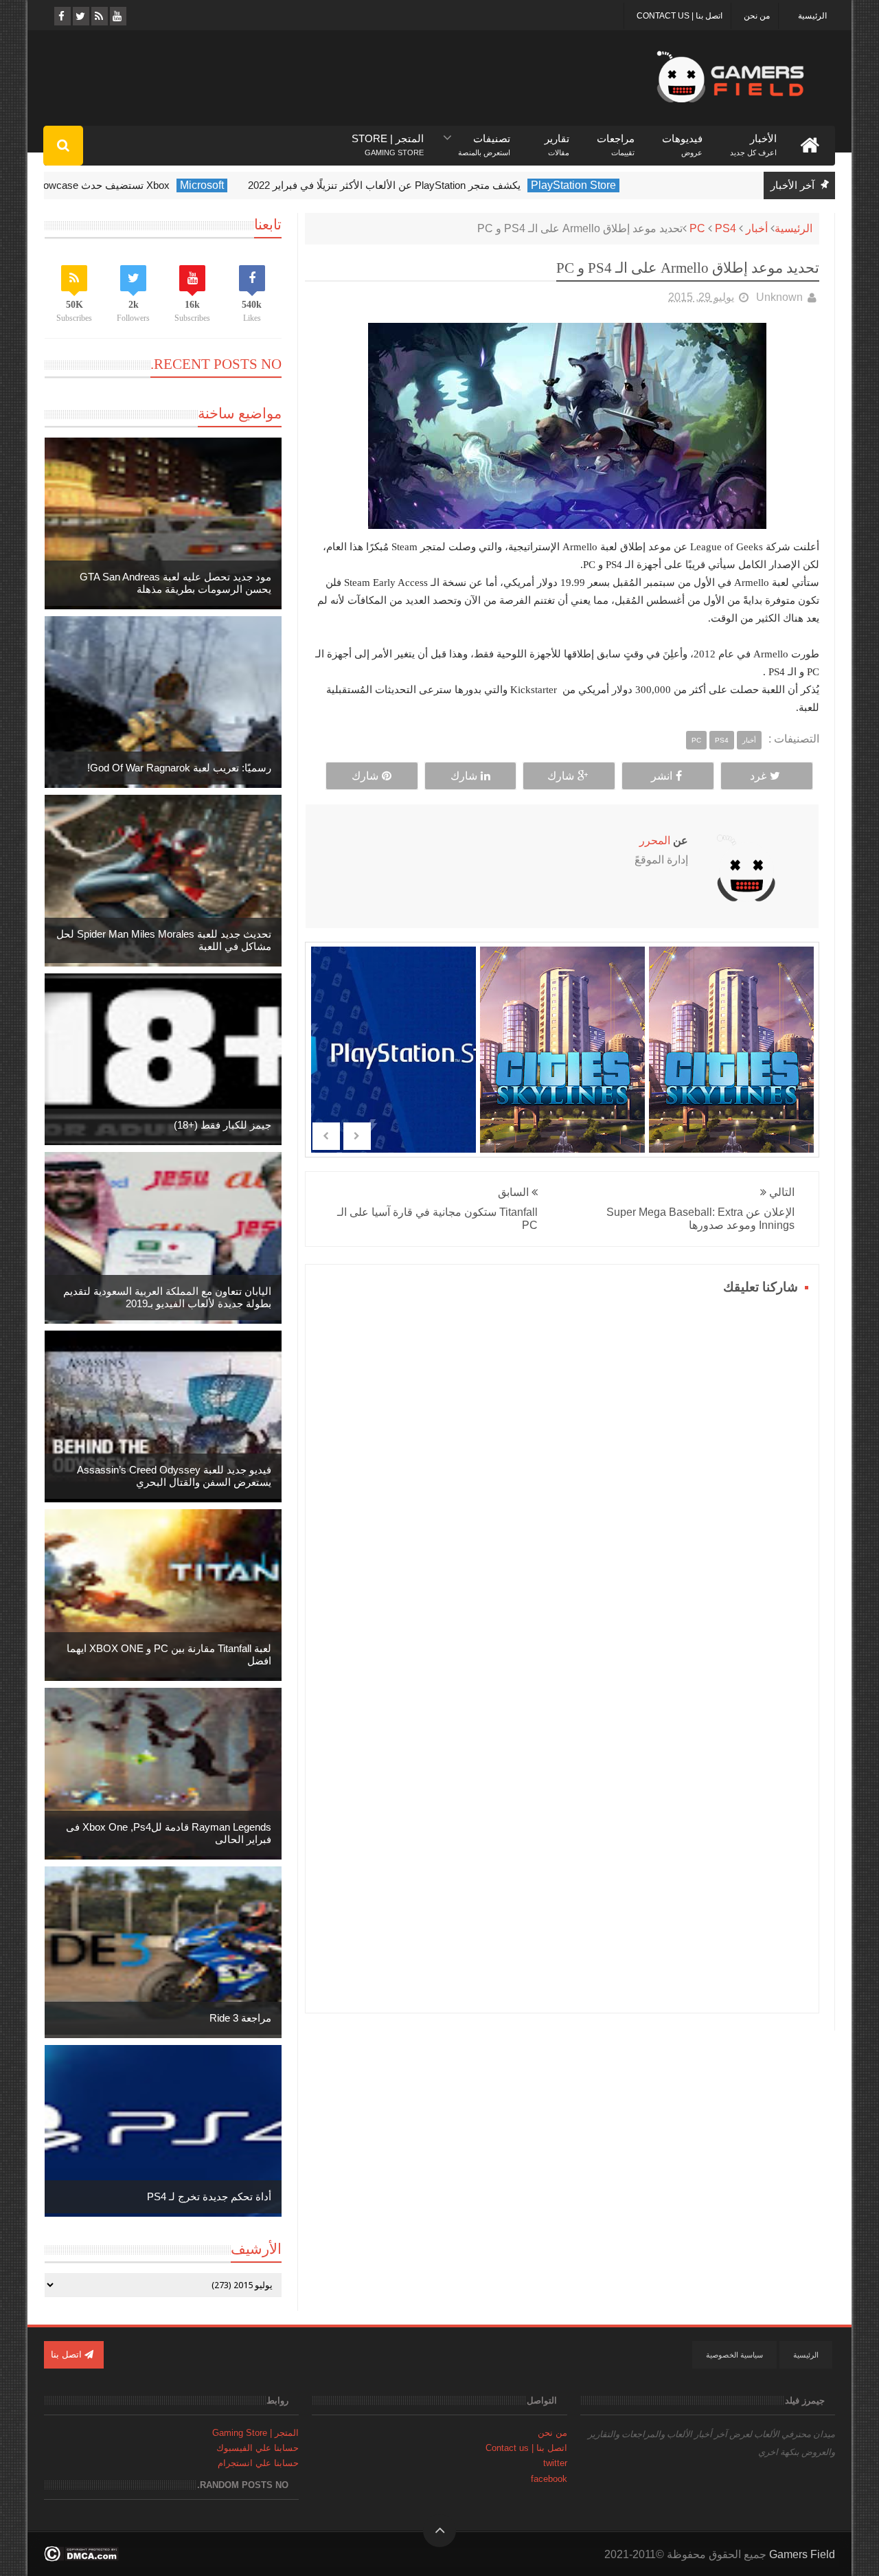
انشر (662, 776)
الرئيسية (812, 16)
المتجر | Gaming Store (255, 2433)
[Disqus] (562, 1471)
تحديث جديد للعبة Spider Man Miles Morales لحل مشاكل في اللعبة (164, 940)
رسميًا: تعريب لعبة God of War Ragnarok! (179, 768)
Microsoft (258, 185)
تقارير (557, 139)
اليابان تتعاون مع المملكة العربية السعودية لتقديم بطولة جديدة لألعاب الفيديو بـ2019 (167, 1297)
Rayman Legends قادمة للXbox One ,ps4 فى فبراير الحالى (169, 1833)
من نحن (757, 16)
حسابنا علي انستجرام (258, 2463)
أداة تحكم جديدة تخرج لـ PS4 (209, 2196)
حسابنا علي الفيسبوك (258, 2448)
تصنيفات (484, 139)
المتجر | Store (388, 139)
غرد (758, 776)
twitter (555, 2463)
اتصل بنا (68, 2354)
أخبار (757, 228)
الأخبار (753, 139)
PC (697, 228)
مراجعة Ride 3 (240, 2018)
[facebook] (61, 16)
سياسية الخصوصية (734, 2355)
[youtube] (117, 16)
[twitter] (80, 16)
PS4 (726, 228)
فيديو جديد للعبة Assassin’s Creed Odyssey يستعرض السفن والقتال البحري (174, 1476)
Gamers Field (802, 2554)
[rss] (99, 16)
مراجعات (616, 139)
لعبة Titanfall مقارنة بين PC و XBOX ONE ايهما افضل (169, 1654)
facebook (549, 2479)
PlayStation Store (630, 185)
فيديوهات (682, 139)
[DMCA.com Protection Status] (81, 2558)
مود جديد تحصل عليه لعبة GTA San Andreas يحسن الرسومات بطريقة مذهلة (175, 583)
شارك (561, 776)
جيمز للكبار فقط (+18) (222, 1125)
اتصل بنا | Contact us (680, 16)
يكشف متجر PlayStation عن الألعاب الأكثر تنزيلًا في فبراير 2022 (441, 185)
